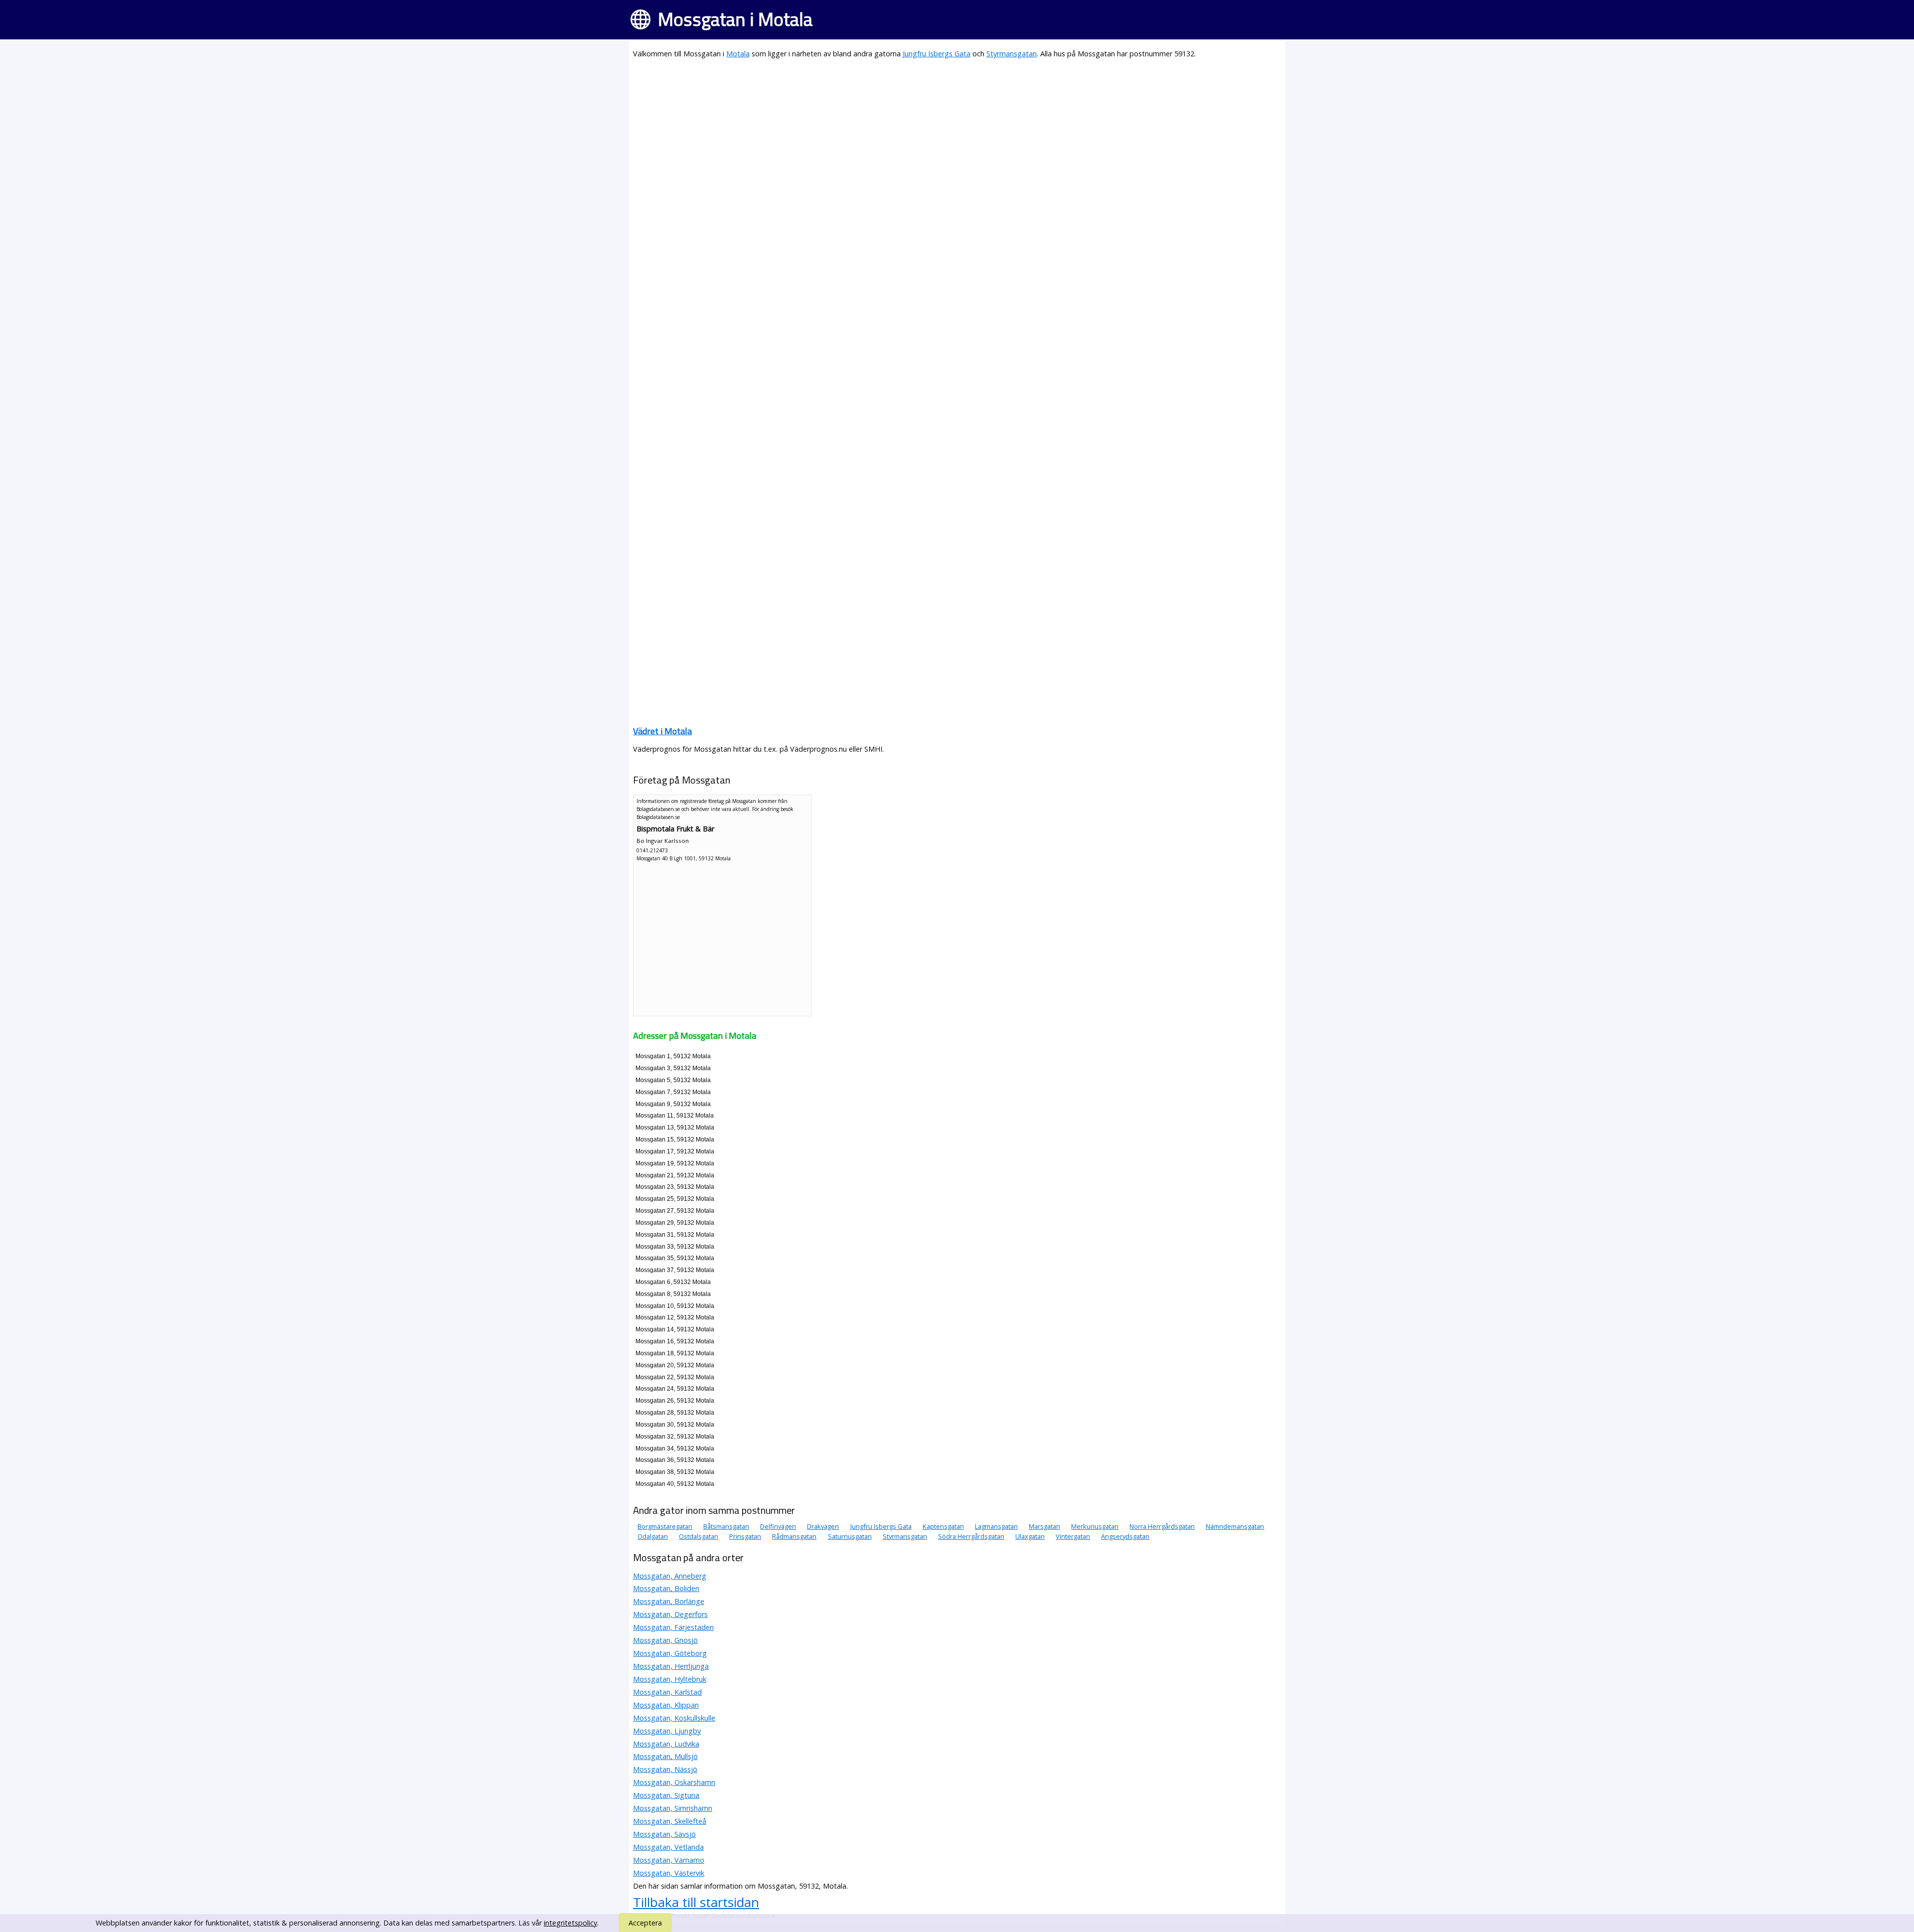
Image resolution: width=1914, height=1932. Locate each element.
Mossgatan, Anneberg (670, 1576)
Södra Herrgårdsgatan (971, 1536)
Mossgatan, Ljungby (667, 1731)
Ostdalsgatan (699, 1536)
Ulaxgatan (1030, 1536)
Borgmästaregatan (665, 1526)
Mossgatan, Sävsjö (664, 1834)
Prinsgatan (745, 1536)
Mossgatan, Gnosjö (665, 1640)
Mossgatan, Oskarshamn (674, 1782)
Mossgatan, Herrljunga (671, 1666)
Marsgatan (1044, 1526)
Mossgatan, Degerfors (670, 1614)
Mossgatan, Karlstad (667, 1692)
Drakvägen (823, 1526)
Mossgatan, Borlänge (669, 1601)
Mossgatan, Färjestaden (673, 1627)
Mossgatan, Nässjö (665, 1769)
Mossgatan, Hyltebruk (670, 1679)
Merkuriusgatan (1095, 1526)
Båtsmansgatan (726, 1526)
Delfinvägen (778, 1526)
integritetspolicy (570, 1923)
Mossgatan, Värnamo (669, 1860)
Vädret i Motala (662, 731)
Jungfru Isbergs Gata (937, 54)
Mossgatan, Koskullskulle (674, 1718)
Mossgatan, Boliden (666, 1588)
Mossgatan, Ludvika (666, 1744)
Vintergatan (1073, 1536)
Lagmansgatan (996, 1526)
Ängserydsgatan (1125, 1536)
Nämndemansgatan (1235, 1526)
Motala (738, 54)
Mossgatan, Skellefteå (670, 1821)
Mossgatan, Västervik (669, 1873)
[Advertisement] (932, 138)
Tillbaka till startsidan (696, 1902)
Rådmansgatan (794, 1536)
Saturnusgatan (850, 1536)
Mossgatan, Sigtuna (666, 1795)
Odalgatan (653, 1536)
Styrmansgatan (1012, 54)
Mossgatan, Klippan (666, 1705)
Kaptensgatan (943, 1526)
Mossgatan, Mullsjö (665, 1756)
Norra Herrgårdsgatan (1162, 1526)
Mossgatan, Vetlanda (668, 1847)
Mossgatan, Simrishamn (673, 1808)
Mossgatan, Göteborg (670, 1653)
